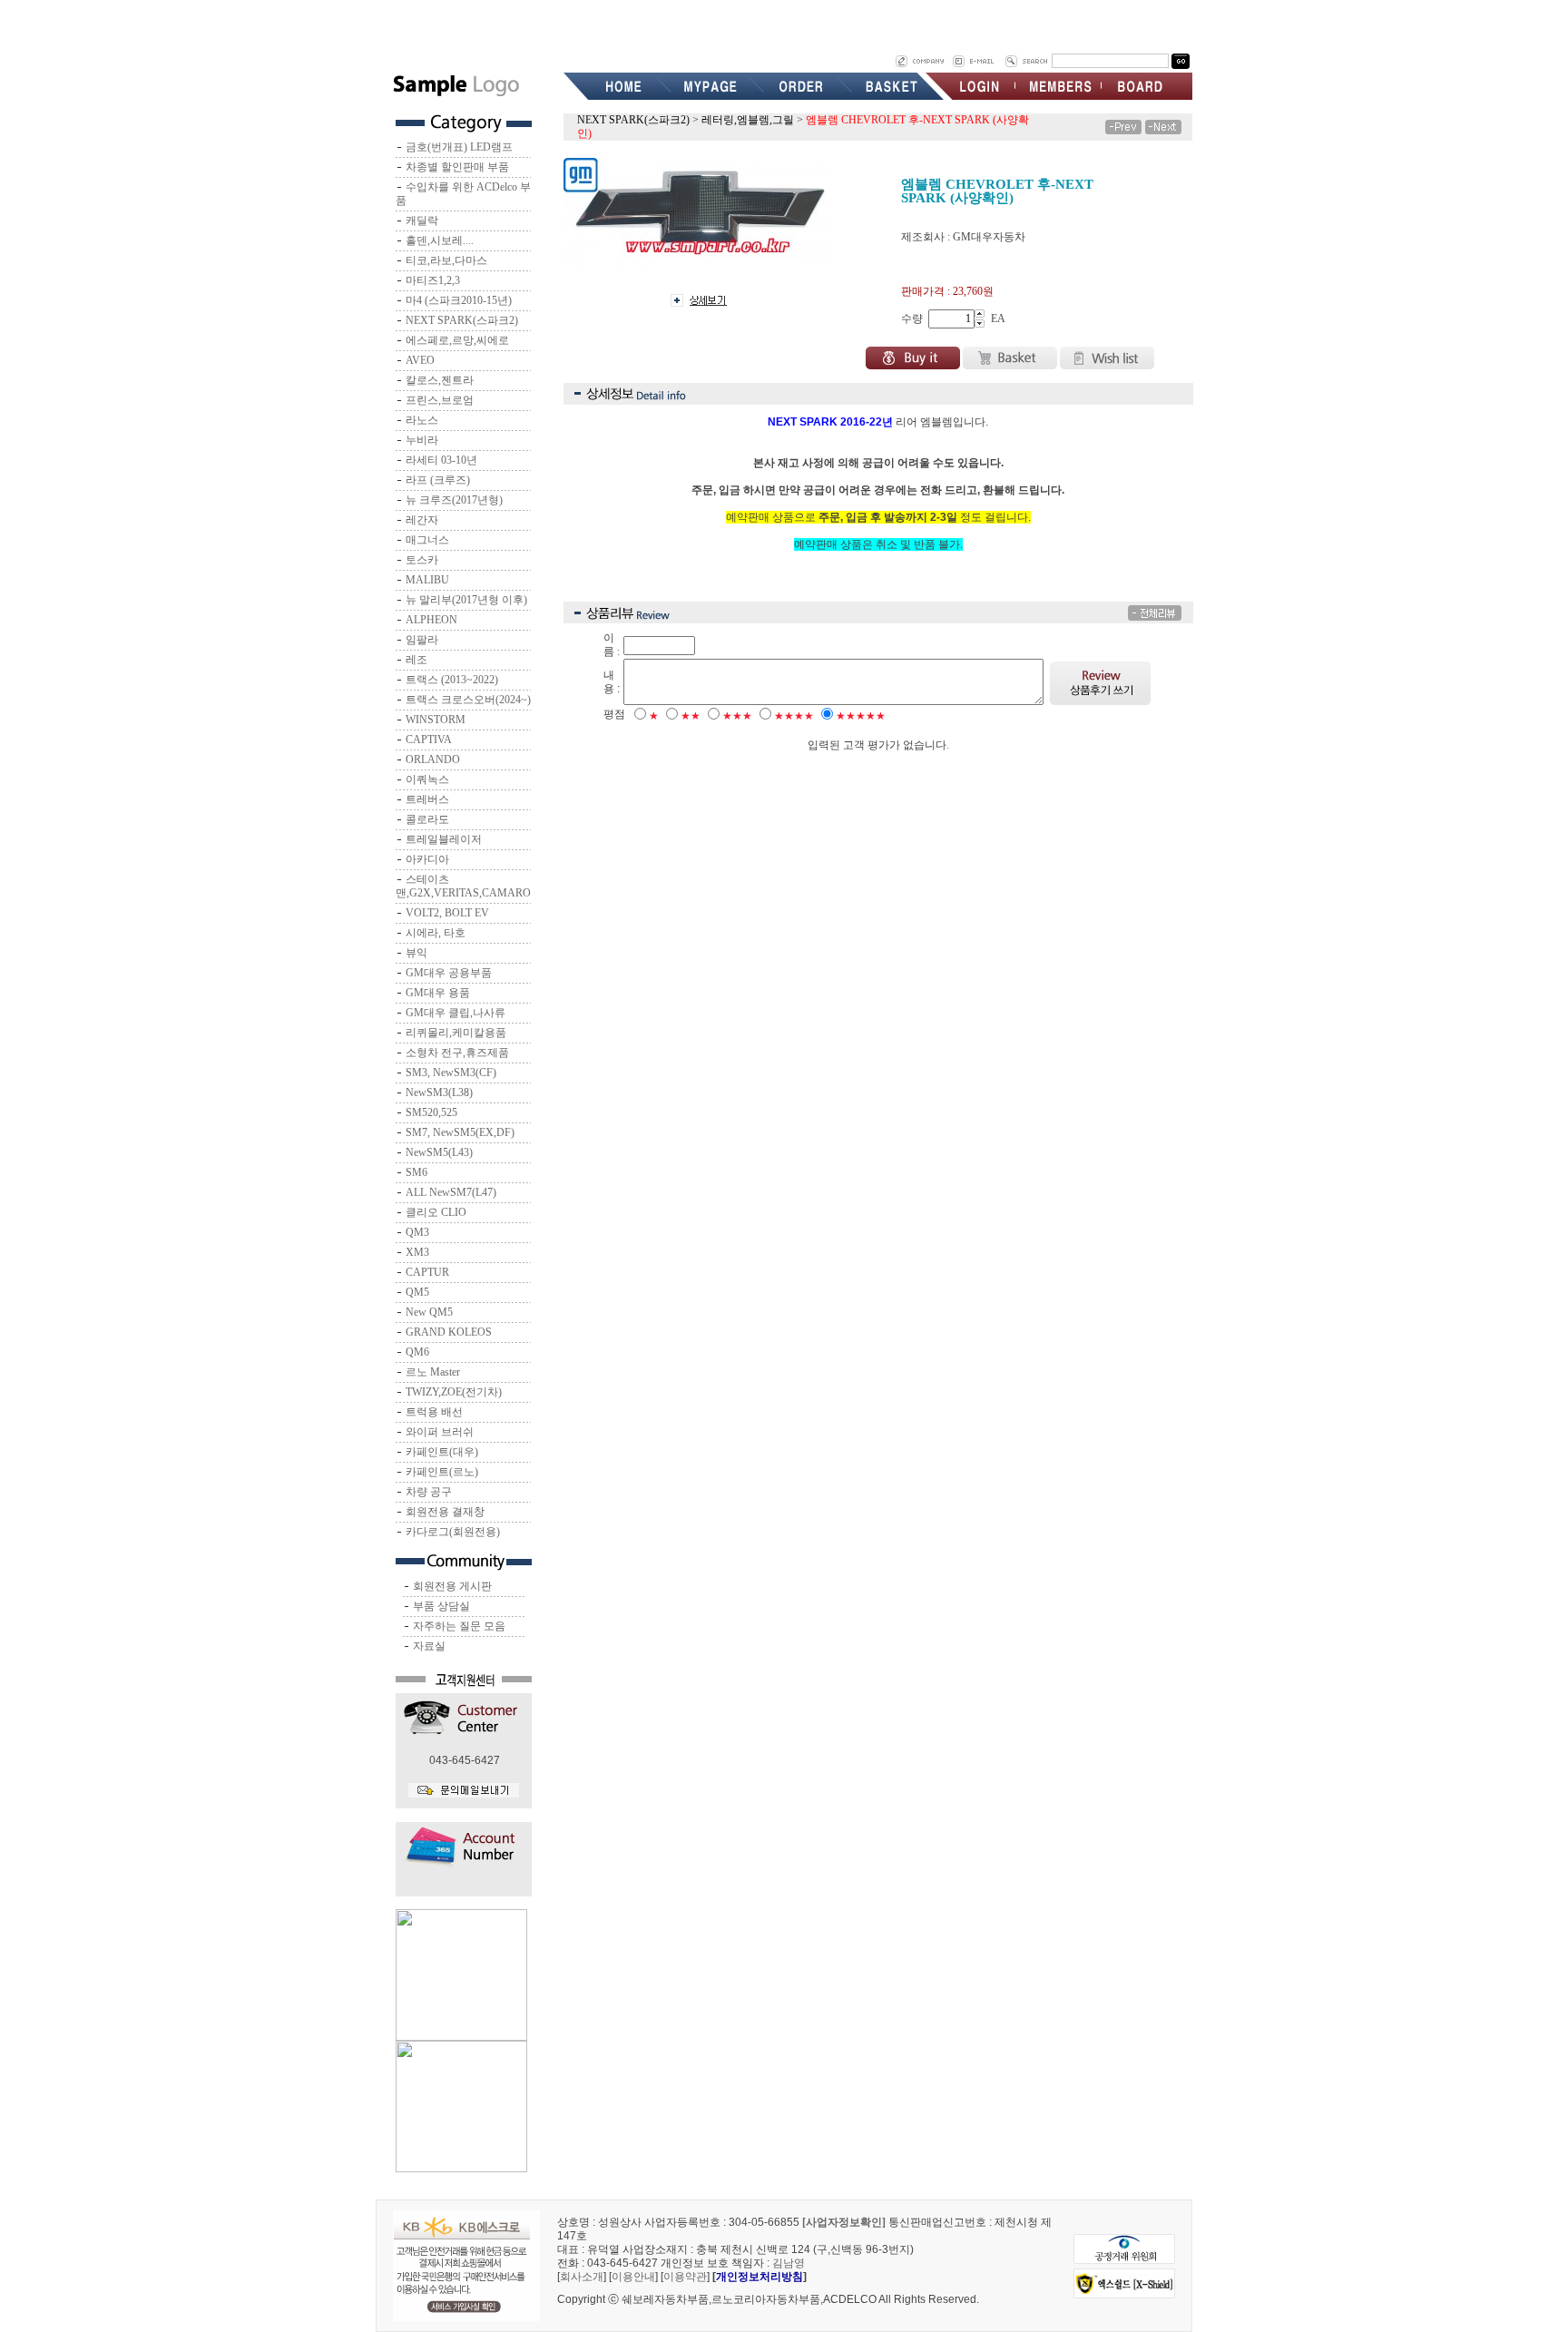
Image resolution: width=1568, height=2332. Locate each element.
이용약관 (685, 2277)
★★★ (737, 716)
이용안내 (633, 2277)
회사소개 (582, 2277)
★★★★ (794, 716)
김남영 (789, 2263)
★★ (691, 716)
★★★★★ (861, 716)
